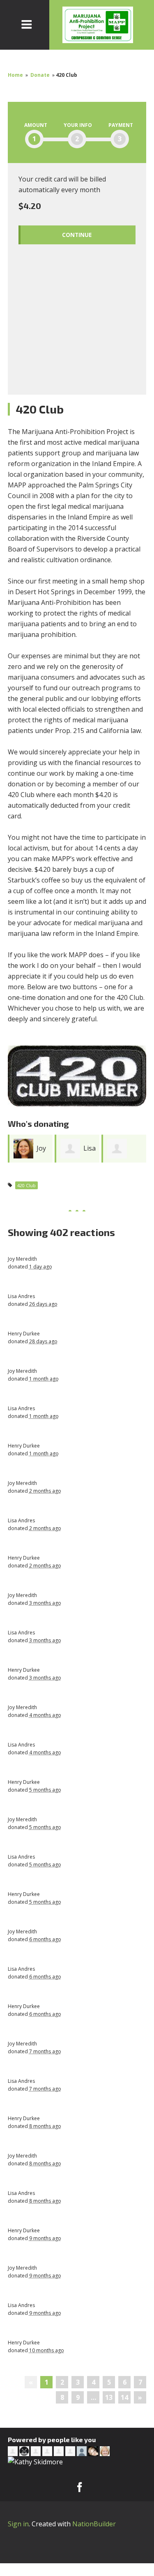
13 (109, 2397)
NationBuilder (94, 2524)
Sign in (18, 2524)
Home (15, 75)
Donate (40, 75)
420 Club (26, 1185)
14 (124, 2397)
